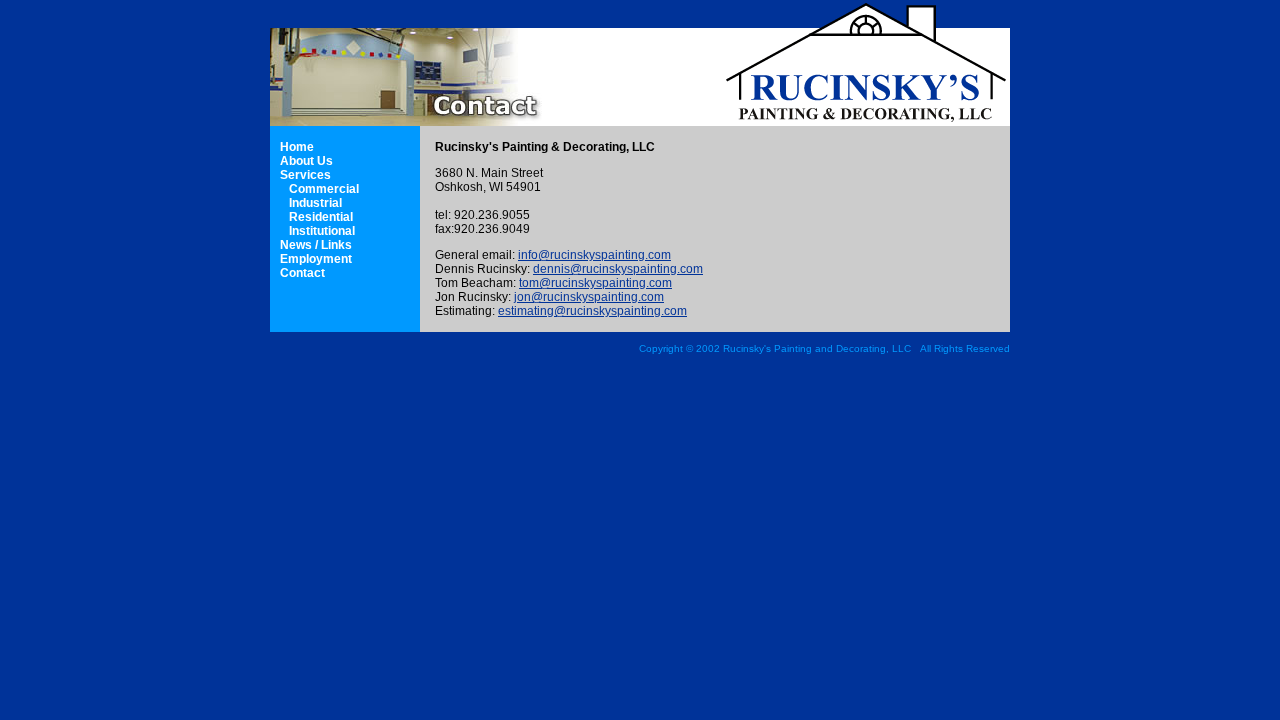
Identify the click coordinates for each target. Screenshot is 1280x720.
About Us (306, 161)
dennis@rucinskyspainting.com (618, 269)
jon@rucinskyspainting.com (589, 297)
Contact (302, 273)
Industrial (315, 203)
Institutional (322, 231)
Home (297, 147)
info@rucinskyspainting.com (594, 255)
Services (305, 175)
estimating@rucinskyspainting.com (592, 311)
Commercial (324, 189)
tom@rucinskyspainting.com (595, 283)
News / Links (316, 245)
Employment (316, 259)
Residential (321, 217)
